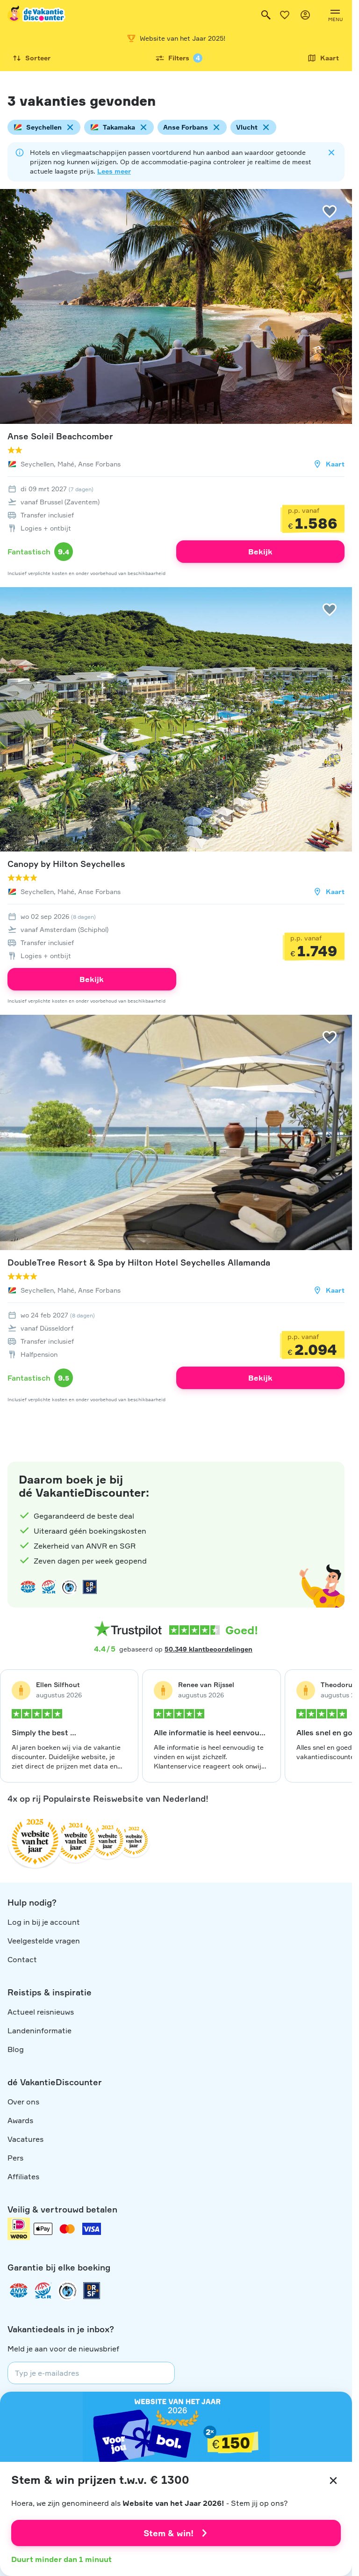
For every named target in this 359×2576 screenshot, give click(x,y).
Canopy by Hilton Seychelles (66, 864)
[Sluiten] (333, 2481)
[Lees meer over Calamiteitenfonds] (67, 2291)
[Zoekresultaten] (266, 15)
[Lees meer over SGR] (49, 1587)
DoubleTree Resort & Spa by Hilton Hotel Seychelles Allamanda (139, 1262)
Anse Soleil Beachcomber (60, 436)
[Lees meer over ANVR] (28, 1587)
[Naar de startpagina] (37, 15)
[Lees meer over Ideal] (69, 1587)
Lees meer (114, 171)
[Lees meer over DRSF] (90, 1587)
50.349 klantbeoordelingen (208, 1649)
